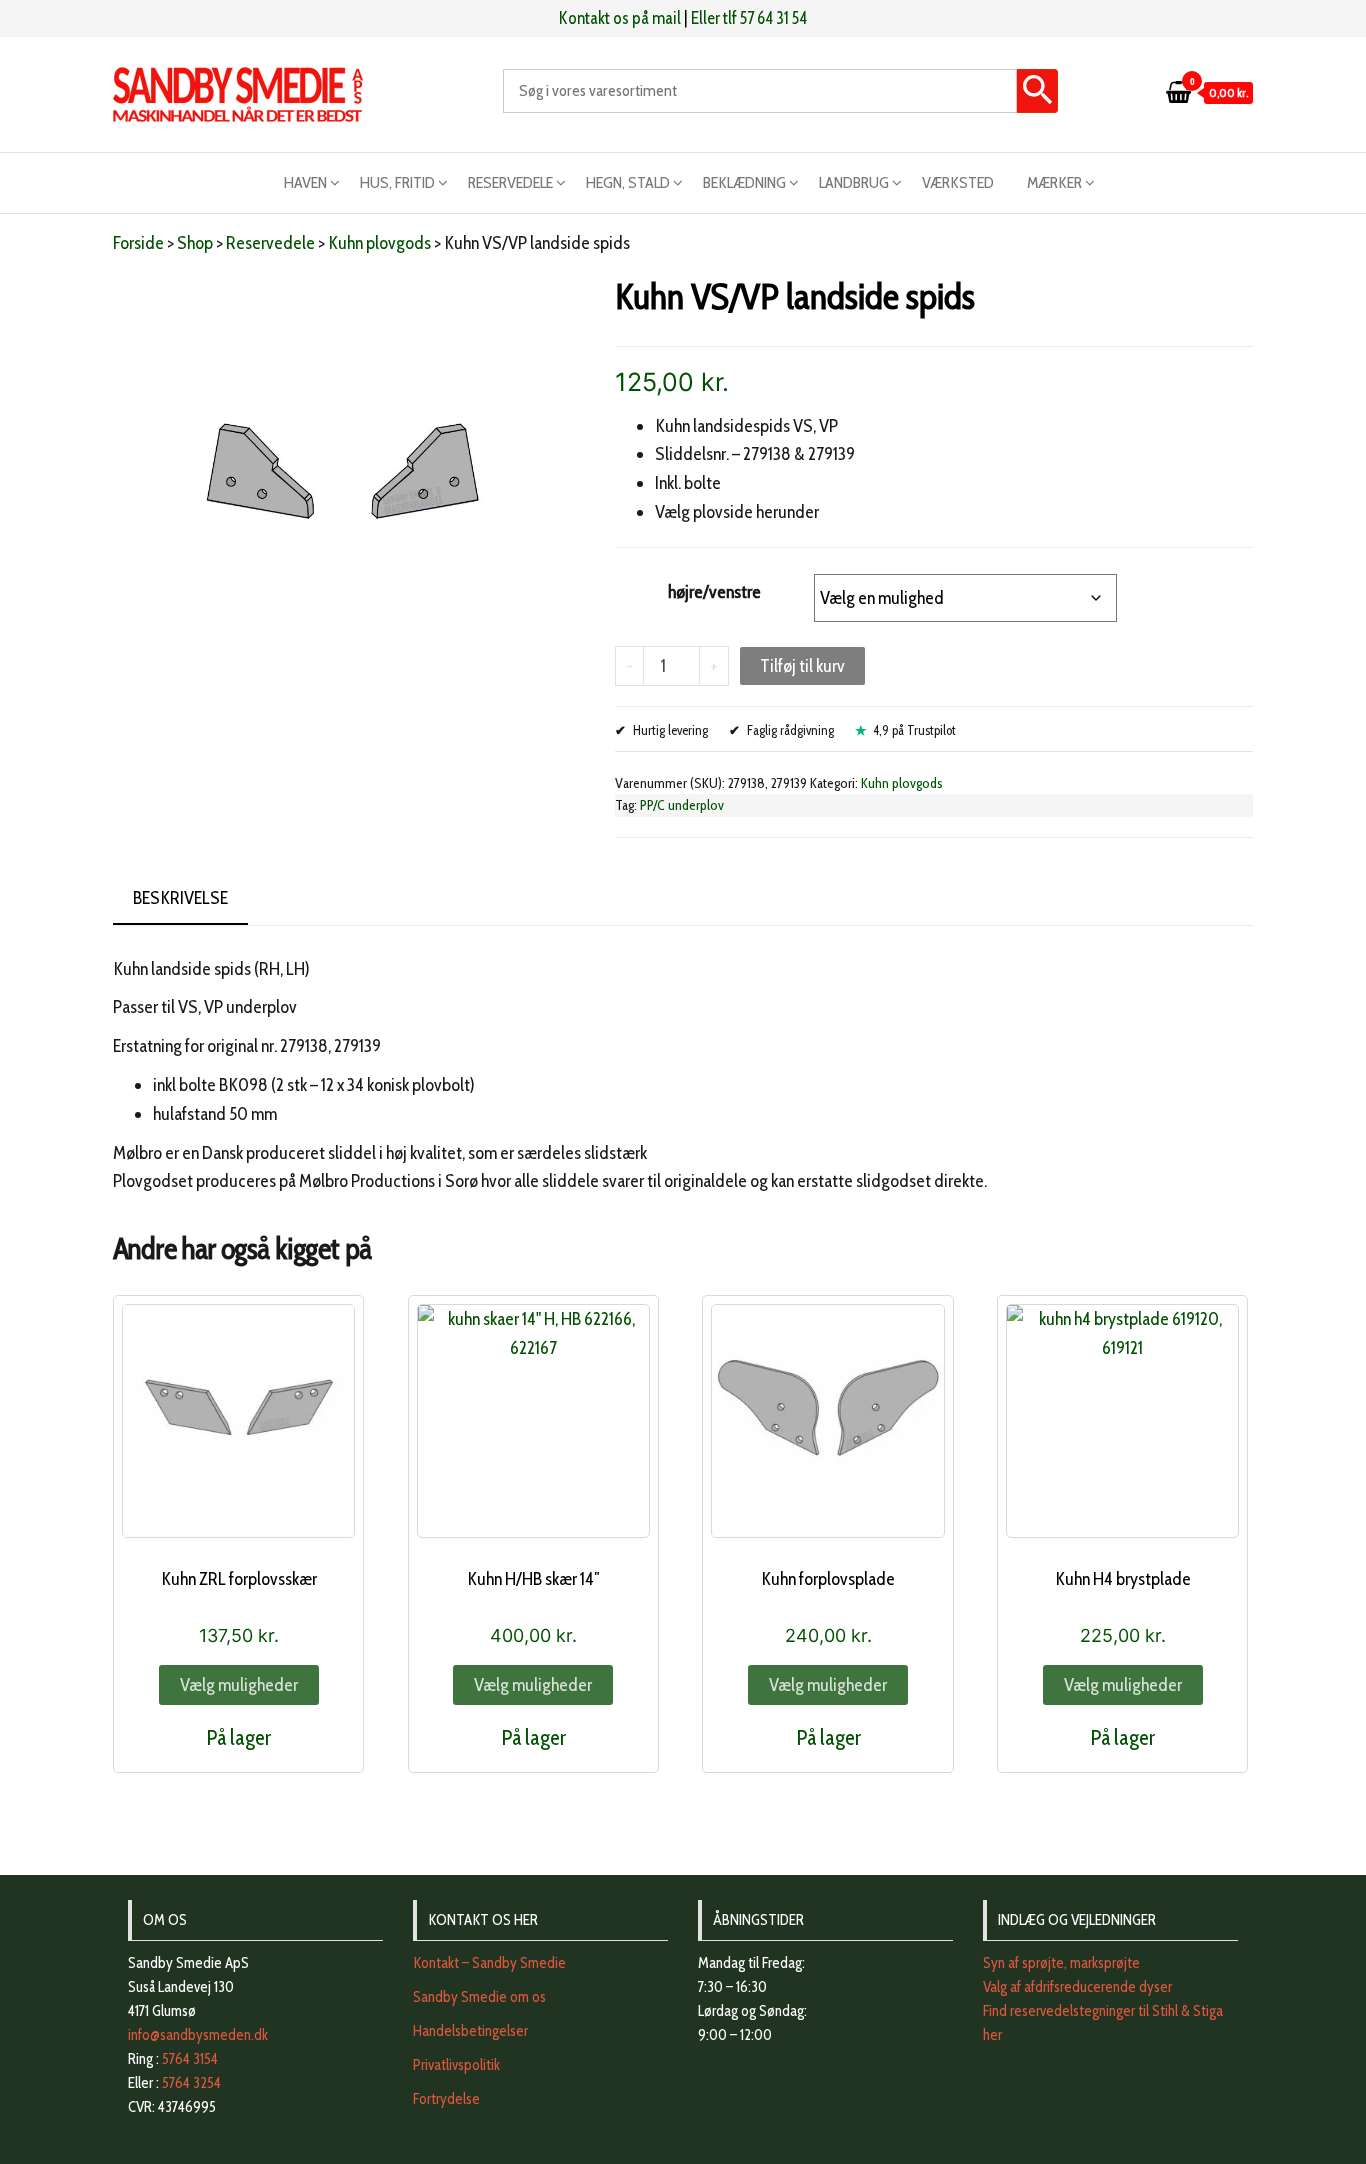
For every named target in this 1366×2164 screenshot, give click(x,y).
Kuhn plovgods (379, 243)
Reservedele (510, 182)
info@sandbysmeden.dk (198, 2035)
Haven (305, 182)
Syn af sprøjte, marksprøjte (1061, 1963)
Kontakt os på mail (620, 18)
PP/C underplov (682, 805)
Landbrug (854, 182)
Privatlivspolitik (456, 2065)
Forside (138, 243)
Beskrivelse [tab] (180, 898)
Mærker (1054, 182)
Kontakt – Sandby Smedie (489, 1963)
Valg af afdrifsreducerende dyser (1077, 1987)
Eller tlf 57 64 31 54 (749, 18)
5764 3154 (190, 2059)
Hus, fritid (397, 182)
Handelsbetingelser (470, 2031)
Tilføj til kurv (802, 666)
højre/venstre (714, 592)
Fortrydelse (446, 2099)
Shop (195, 243)
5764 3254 (191, 2083)
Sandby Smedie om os (479, 1997)
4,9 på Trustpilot (914, 730)
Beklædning (744, 182)
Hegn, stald (628, 182)
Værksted (958, 182)
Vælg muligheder (239, 1685)
